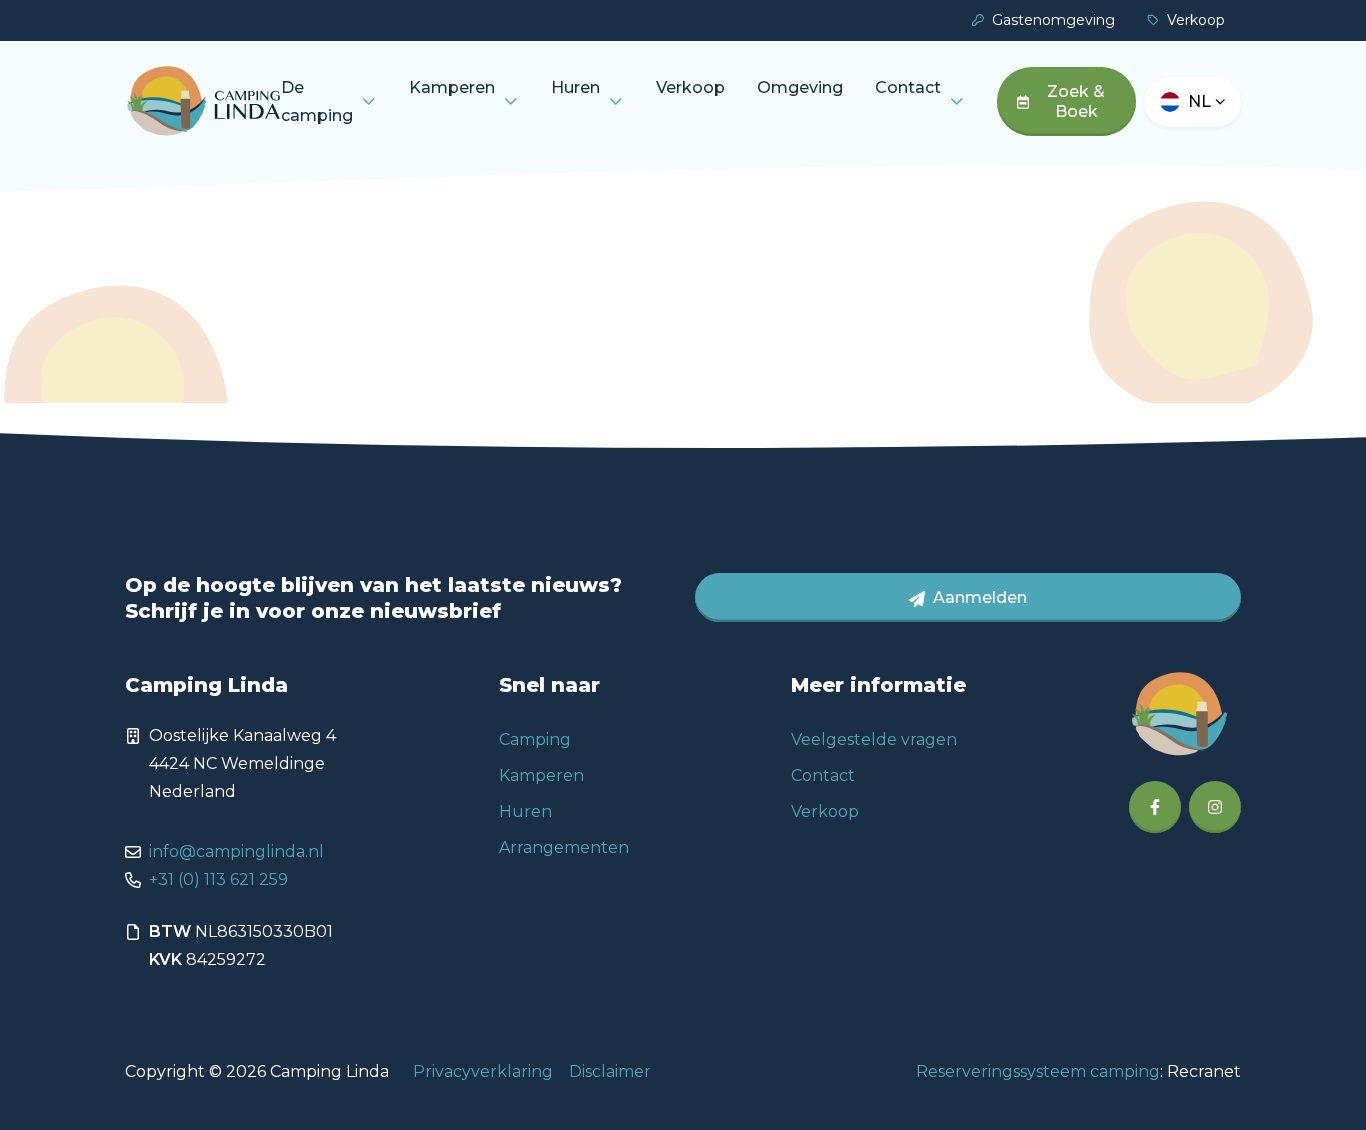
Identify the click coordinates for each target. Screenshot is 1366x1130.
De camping (317, 101)
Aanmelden (978, 597)
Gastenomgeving (1053, 20)
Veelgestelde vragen (874, 739)
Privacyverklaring (483, 1071)
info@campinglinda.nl (236, 851)
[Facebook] (1155, 807)
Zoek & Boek (1076, 101)
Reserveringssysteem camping (1038, 1071)
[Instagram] (1215, 807)
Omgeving (800, 87)
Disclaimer (610, 1071)
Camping (535, 739)
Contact (908, 87)
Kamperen (452, 87)
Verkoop (1196, 20)
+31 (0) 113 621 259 (218, 879)
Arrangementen (564, 847)
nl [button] (1199, 101)
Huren (575, 87)
